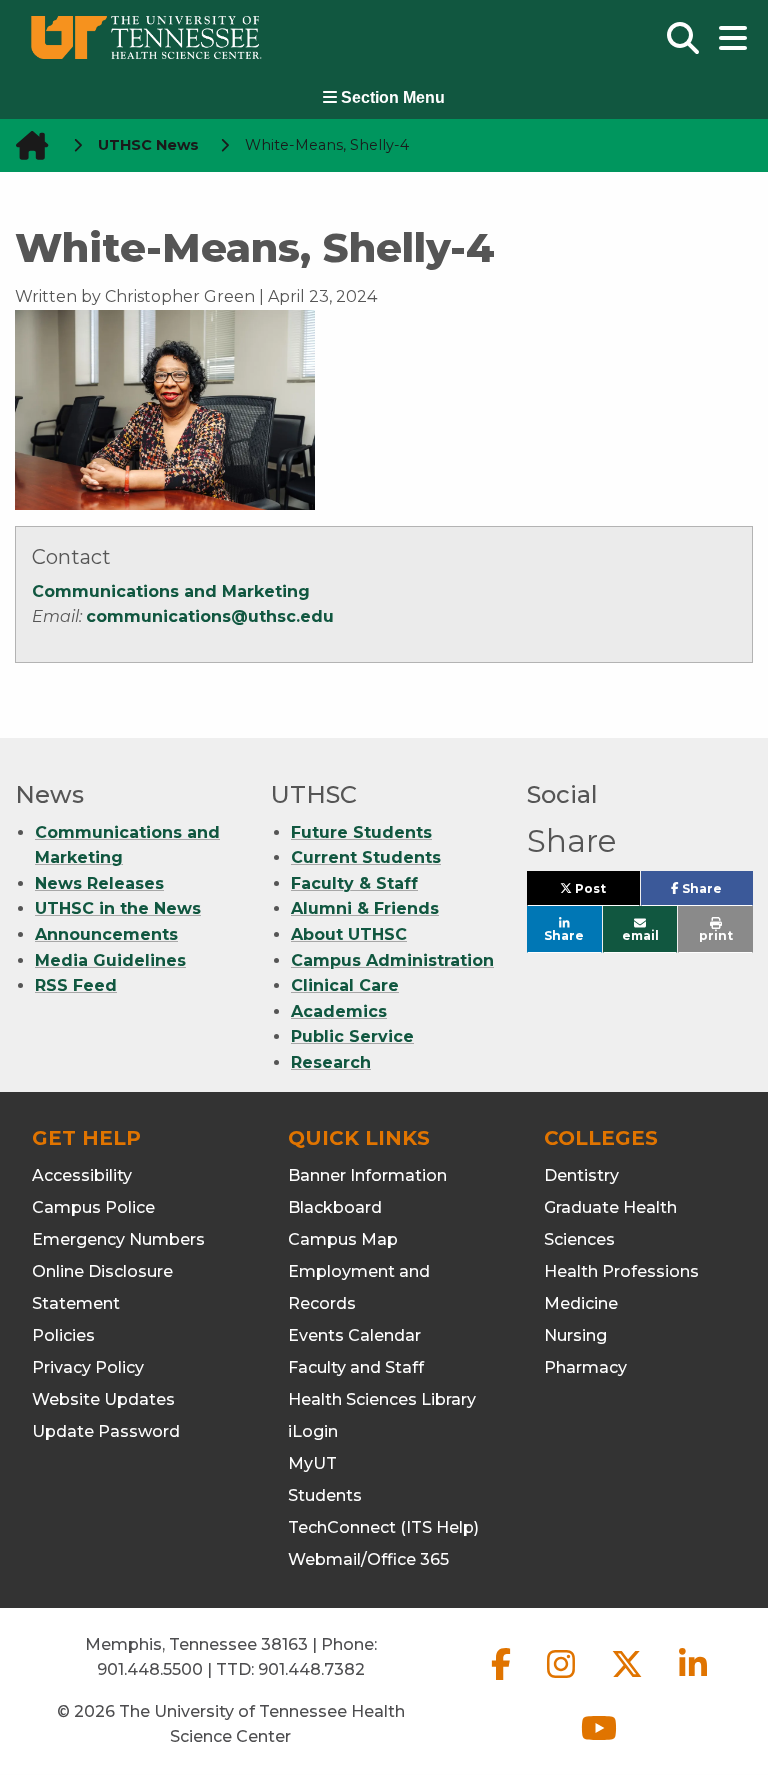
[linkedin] (693, 1680)
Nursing (575, 1335)
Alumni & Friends (365, 908)
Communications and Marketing (171, 591)
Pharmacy (585, 1367)
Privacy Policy (88, 1367)
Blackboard (335, 1207)
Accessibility (82, 1175)
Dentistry (581, 1175)
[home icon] (26, 145)
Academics (339, 1011)
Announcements (106, 934)
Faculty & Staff (354, 883)
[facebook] (503, 1680)
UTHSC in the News (118, 908)
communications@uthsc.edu (210, 616)
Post (605, 893)
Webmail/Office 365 (368, 1559)
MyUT (312, 1463)
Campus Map (343, 1239)
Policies (63, 1335)
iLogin (313, 1431)
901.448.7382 (311, 1669)
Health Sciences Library (382, 1399)
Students (325, 1495)
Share (716, 893)
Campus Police (93, 1207)
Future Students (361, 832)
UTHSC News (148, 145)
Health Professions (621, 1271)
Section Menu (391, 97)
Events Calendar (354, 1335)
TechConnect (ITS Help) (383, 1527)
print (716, 935)
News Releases (99, 883)
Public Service (352, 1036)
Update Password (106, 1431)
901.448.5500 (150, 1669)
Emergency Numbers (118, 1239)
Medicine (581, 1303)
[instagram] (563, 1680)
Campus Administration (392, 960)
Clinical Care (345, 985)
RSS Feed (76, 985)
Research (331, 1062)
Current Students (366, 857)
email (640, 935)
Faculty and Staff (356, 1367)
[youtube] (599, 1744)
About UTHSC (349, 934)
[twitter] (629, 1680)
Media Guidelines (110, 960)
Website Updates (103, 1399)
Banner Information (367, 1175)
